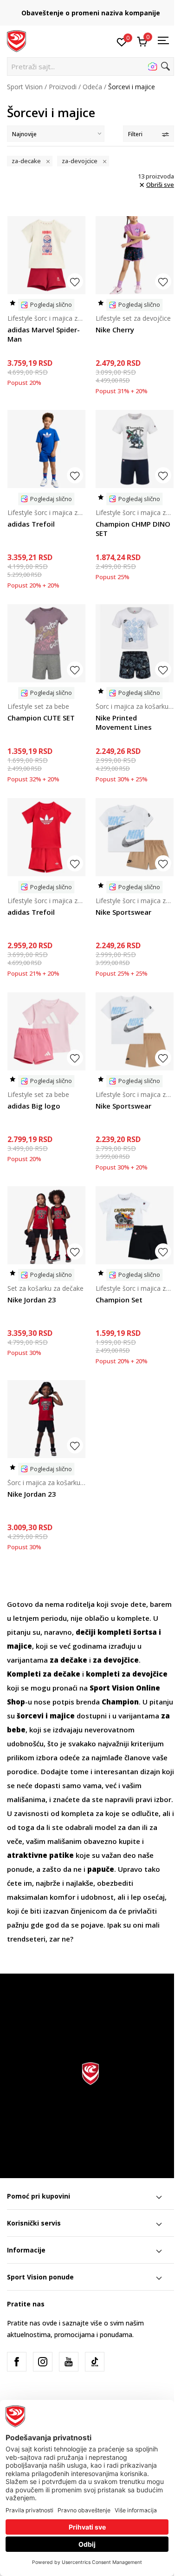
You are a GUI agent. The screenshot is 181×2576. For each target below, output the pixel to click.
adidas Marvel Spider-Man (44, 334)
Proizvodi (63, 87)
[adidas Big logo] (46, 1031)
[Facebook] (17, 2362)
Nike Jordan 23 (32, 1300)
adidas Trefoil (31, 524)
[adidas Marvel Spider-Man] (46, 255)
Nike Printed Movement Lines (124, 722)
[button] (90, 66)
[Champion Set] (135, 1225)
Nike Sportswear (123, 912)
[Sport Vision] (16, 40)
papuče (101, 1869)
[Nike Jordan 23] (46, 1225)
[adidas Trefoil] (46, 449)
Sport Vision (25, 87)
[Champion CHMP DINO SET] (135, 449)
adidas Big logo (34, 1106)
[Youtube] (69, 2362)
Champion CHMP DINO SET (133, 528)
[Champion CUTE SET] (46, 643)
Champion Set (119, 1300)
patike (61, 1855)
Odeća (92, 87)
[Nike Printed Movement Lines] (135, 643)
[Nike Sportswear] (135, 837)
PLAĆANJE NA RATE (90, 10)
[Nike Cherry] (135, 255)
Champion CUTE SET (41, 718)
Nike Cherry (115, 330)
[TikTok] (95, 2362)
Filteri (135, 134)
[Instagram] (43, 2362)
